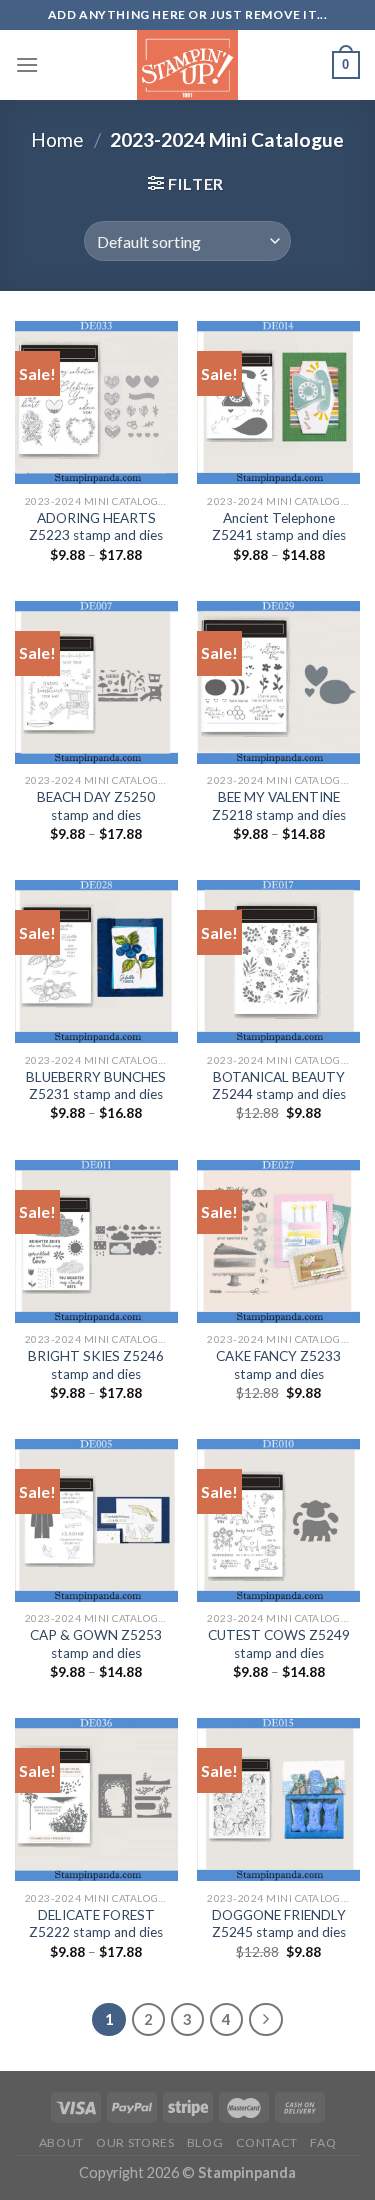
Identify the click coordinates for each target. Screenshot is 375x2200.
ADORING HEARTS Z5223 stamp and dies (96, 527)
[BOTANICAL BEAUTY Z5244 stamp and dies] (278, 961)
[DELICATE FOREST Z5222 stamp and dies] (96, 1799)
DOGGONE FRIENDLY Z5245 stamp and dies (279, 1924)
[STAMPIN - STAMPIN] (187, 65)
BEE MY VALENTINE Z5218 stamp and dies (279, 806)
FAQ (323, 2142)
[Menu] (27, 64)
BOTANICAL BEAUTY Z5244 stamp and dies (279, 1086)
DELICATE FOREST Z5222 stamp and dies (96, 1924)
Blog (205, 2142)
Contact (267, 2142)
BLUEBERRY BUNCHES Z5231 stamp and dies (96, 1086)
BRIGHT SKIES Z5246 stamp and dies (96, 1365)
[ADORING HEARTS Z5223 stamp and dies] (96, 402)
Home (57, 139)
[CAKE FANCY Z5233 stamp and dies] (278, 1241)
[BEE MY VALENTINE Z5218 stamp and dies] (278, 682)
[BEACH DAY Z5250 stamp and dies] (96, 682)
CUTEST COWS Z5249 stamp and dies (279, 1644)
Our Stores (135, 2142)
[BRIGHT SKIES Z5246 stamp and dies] (96, 1241)
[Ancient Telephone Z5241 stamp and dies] (278, 402)
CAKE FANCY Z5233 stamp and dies (278, 1365)
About (61, 2142)
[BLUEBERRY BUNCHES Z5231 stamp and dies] (96, 961)
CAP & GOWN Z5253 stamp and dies (96, 1644)
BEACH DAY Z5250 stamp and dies (96, 806)
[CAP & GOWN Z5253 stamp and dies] (96, 1520)
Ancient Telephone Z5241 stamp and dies (279, 527)
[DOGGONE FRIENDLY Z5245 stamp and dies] (278, 1799)
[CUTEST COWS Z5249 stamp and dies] (278, 1520)
